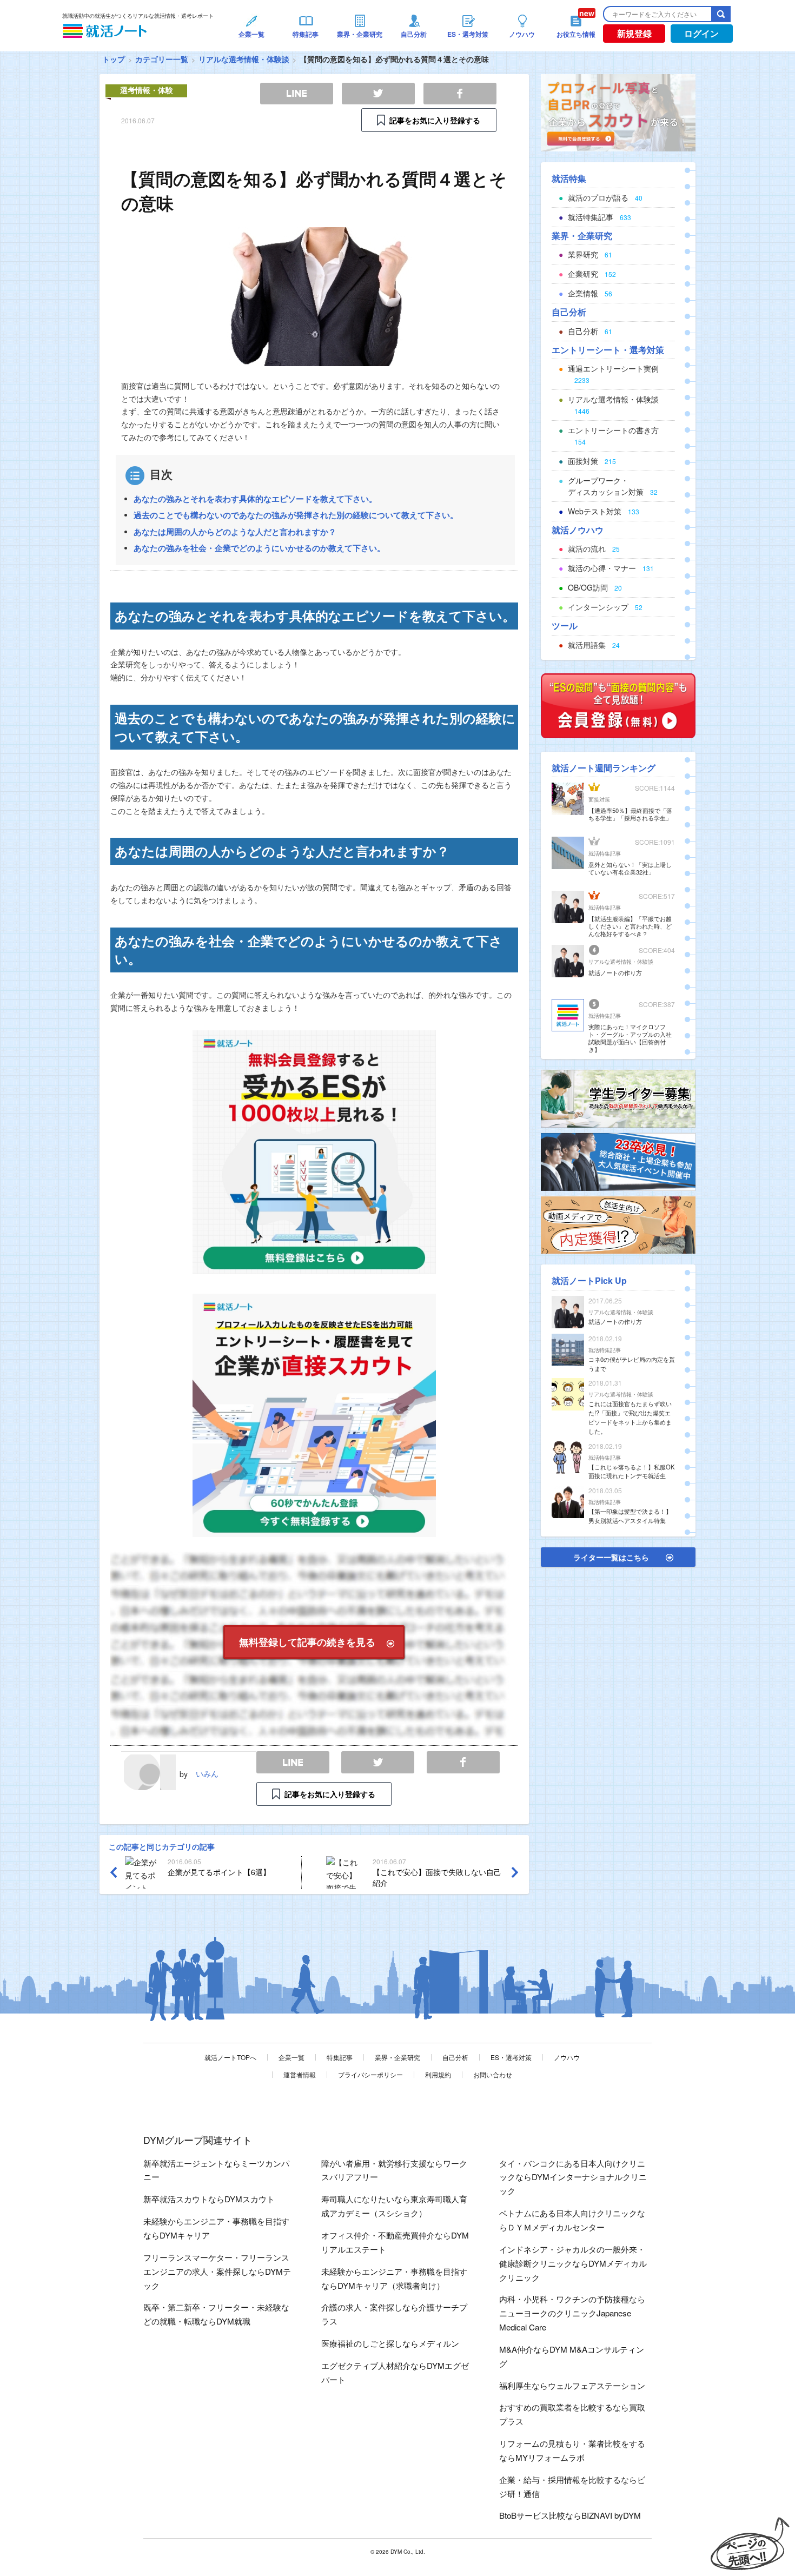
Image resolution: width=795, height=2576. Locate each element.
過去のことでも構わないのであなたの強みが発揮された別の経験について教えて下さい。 (296, 515)
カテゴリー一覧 (162, 59)
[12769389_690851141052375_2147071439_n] (618, 1097)
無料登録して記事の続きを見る (307, 1642)
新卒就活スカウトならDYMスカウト (209, 2199)
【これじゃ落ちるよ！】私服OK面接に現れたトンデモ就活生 (631, 1471)
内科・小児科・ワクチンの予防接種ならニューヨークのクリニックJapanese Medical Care (572, 2313)
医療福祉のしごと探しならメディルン (390, 2343)
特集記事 (340, 2057)
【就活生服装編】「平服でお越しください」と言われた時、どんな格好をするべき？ (630, 926)
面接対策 (599, 799)
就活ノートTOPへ (230, 2057)
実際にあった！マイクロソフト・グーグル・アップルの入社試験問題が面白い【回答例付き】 (630, 1038)
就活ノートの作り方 (615, 972)
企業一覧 (291, 2057)
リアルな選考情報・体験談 (244, 59)
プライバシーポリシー (370, 2074)
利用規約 (438, 2074)
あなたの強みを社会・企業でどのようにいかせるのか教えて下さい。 (259, 548)
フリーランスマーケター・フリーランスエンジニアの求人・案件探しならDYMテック (217, 2271)
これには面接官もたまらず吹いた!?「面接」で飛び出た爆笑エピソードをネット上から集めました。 (630, 1417)
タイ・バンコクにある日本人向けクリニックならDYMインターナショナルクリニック (573, 2177)
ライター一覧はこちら (611, 1557)
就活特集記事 (605, 853)
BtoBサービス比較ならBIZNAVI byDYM (570, 2515)
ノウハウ (567, 2057)
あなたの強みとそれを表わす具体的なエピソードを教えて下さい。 (255, 499)
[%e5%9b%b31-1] (618, 1224)
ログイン (701, 33)
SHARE (463, 1762)
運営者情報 (300, 2074)
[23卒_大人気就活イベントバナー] (618, 1161)
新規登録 (634, 33)
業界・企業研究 (398, 2057)
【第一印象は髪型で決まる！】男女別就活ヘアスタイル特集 (630, 1516)
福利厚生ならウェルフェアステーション (572, 2385)
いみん (207, 1773)
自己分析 (455, 2057)
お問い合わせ (493, 2074)
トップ (114, 59)
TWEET (378, 1762)
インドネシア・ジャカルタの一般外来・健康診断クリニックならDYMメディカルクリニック (573, 2263)
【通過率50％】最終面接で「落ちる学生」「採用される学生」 (630, 814)
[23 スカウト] (618, 111)
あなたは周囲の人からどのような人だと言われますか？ (235, 532)
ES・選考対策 (511, 2057)
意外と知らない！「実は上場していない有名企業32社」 (630, 868)
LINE (293, 1762)
